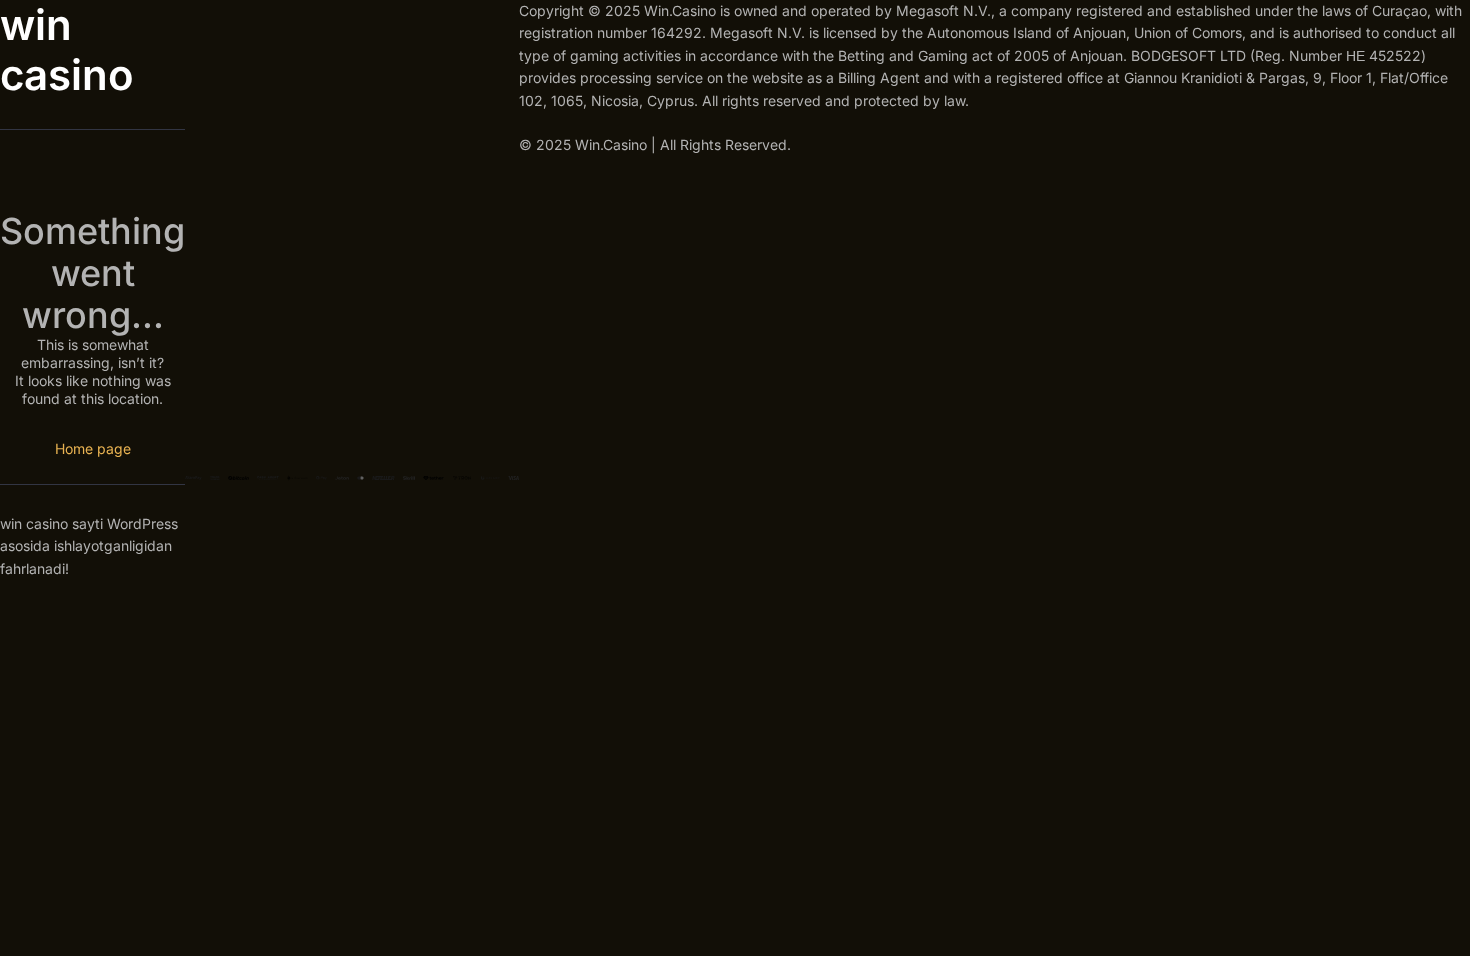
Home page (93, 448)
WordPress (142, 523)
